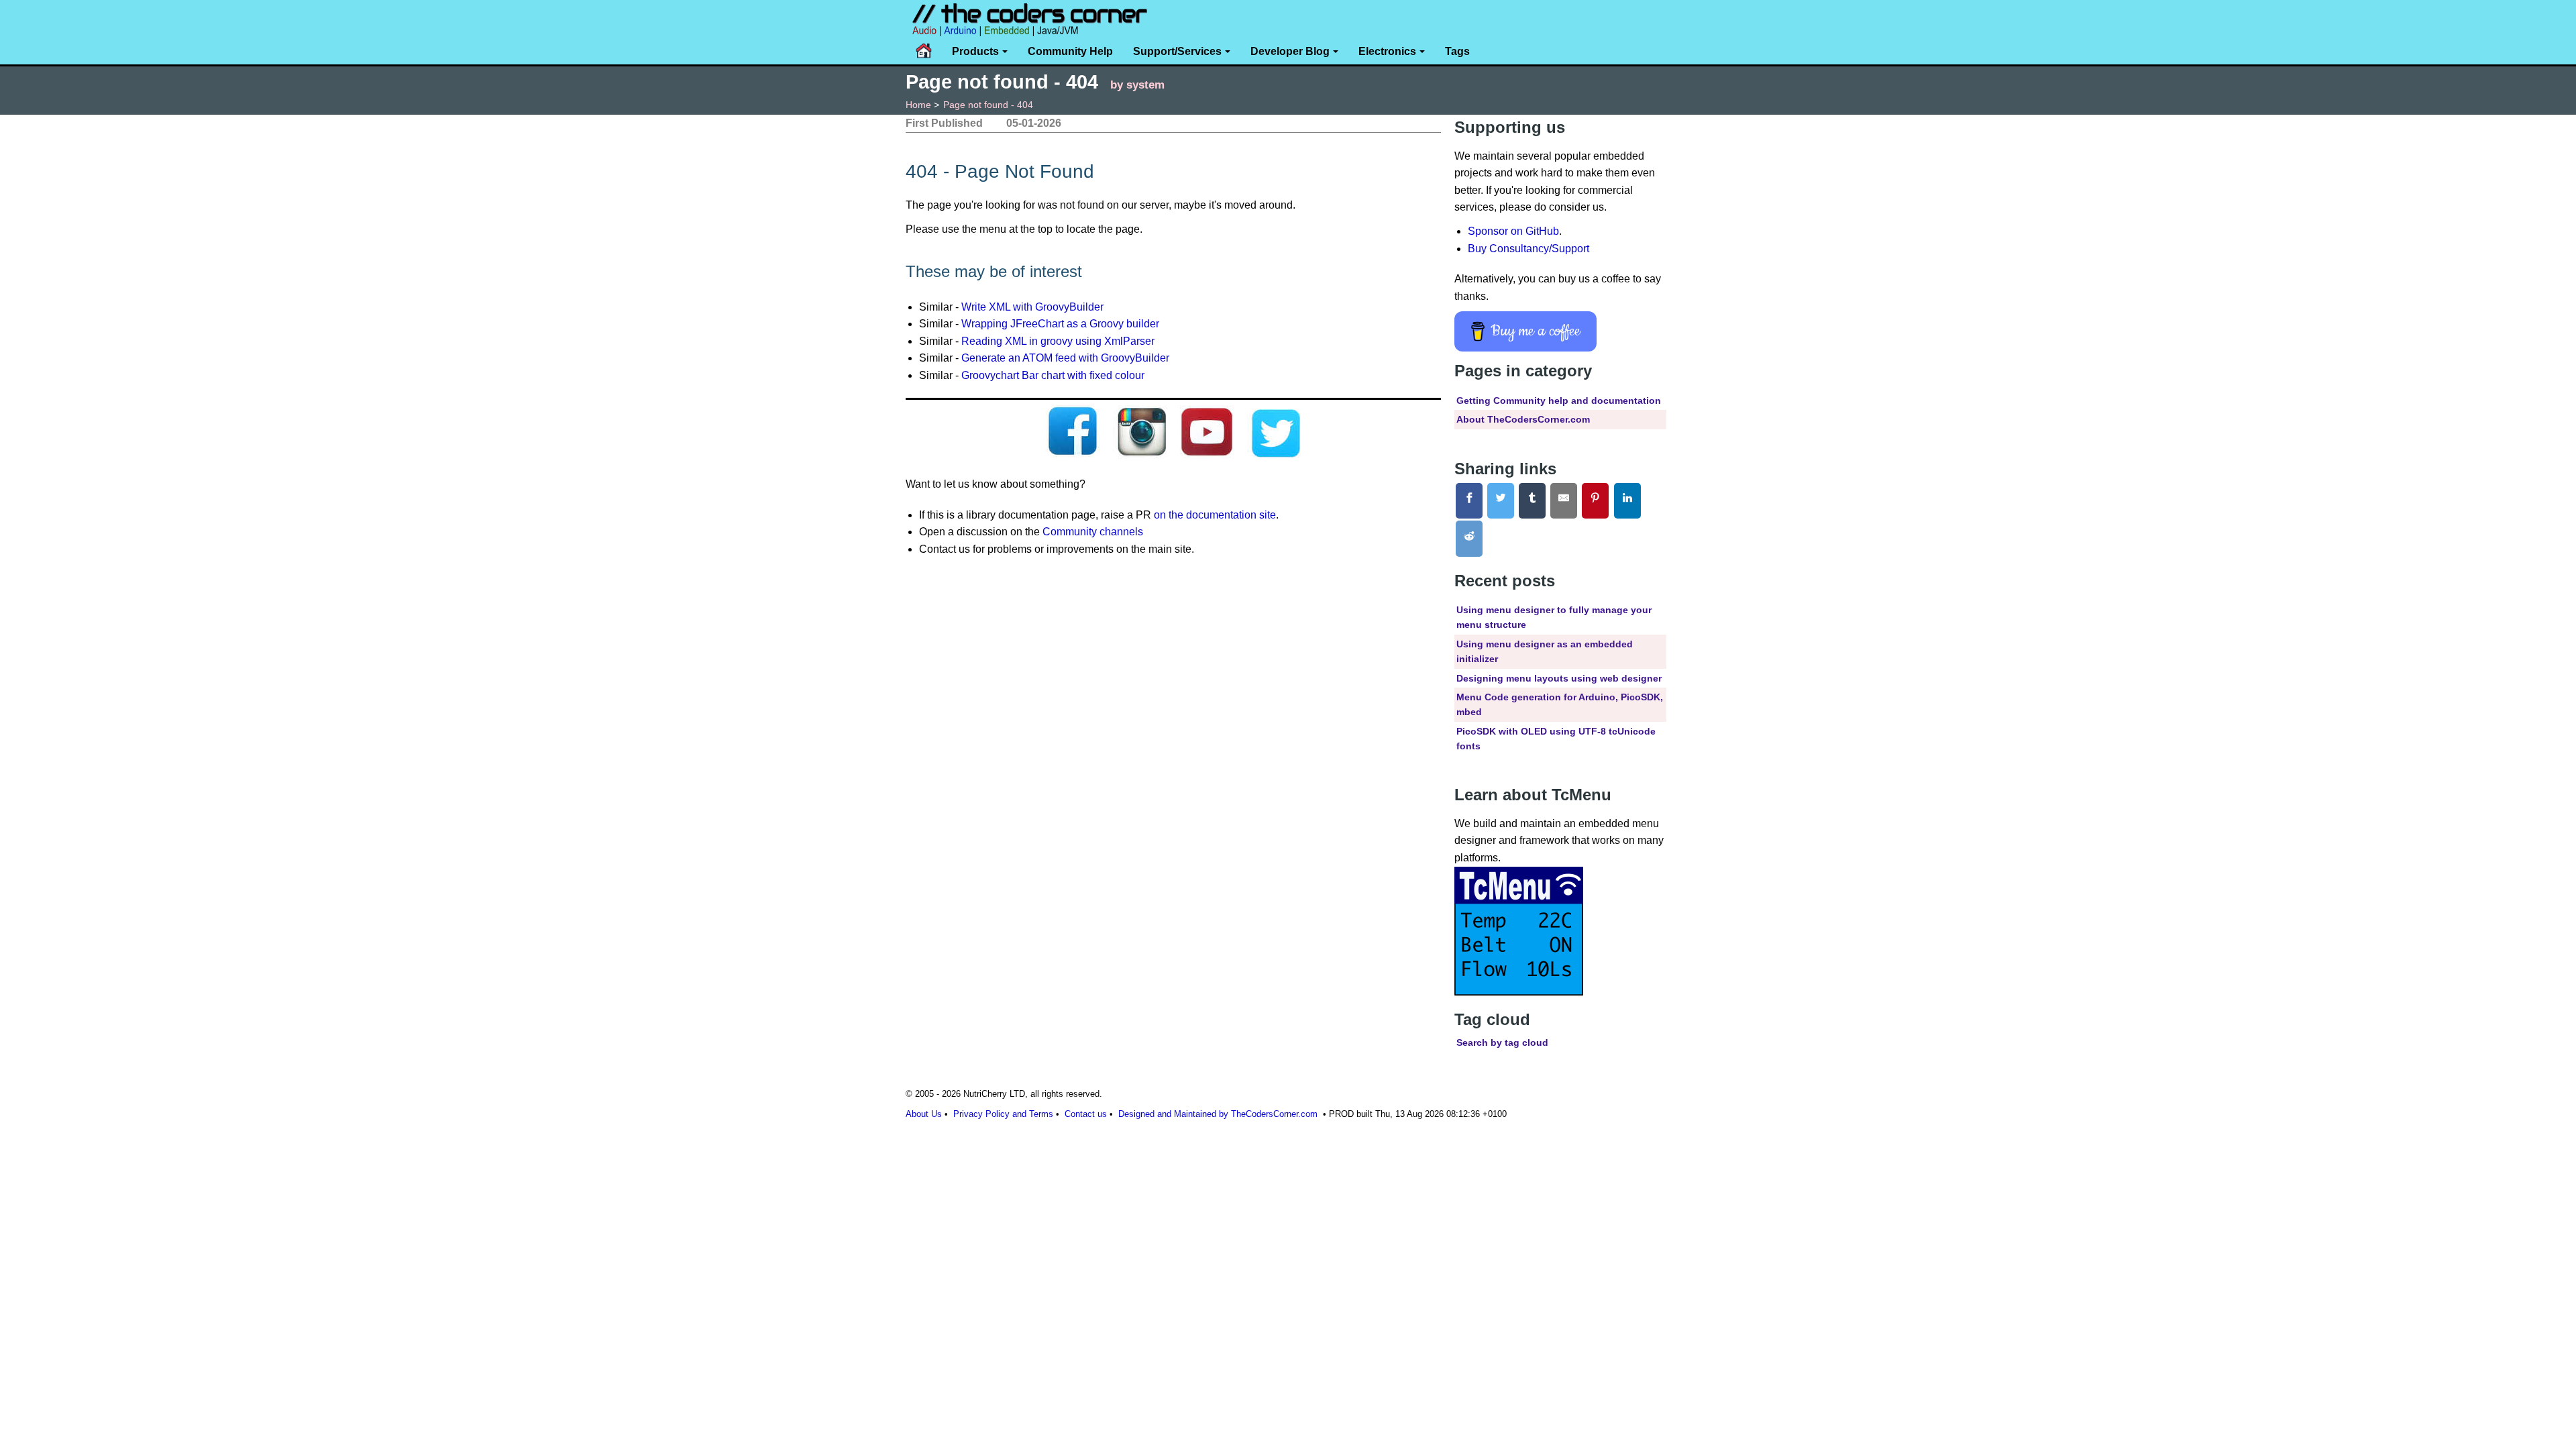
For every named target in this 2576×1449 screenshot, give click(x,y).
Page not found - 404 (988, 105)
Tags (1457, 51)
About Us (924, 1114)
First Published (944, 123)
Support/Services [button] (1177, 51)
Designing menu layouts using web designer (1559, 678)
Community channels (1093, 532)
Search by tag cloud (1502, 1042)
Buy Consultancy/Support (1528, 249)
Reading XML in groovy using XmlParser (1058, 341)
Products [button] (975, 51)
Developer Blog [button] (1290, 51)
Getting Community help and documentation (1559, 400)
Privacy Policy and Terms (1003, 1114)
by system (1137, 85)
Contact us (1086, 1114)
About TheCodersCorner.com (1523, 419)
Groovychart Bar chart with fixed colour (1053, 375)
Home (918, 105)
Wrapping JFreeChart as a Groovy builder (1060, 324)
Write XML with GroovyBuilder (1032, 307)
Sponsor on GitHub (1513, 231)
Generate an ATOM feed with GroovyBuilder (1065, 358)
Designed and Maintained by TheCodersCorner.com (1218, 1114)
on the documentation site (1215, 515)
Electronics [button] (1387, 51)
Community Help (1070, 51)
